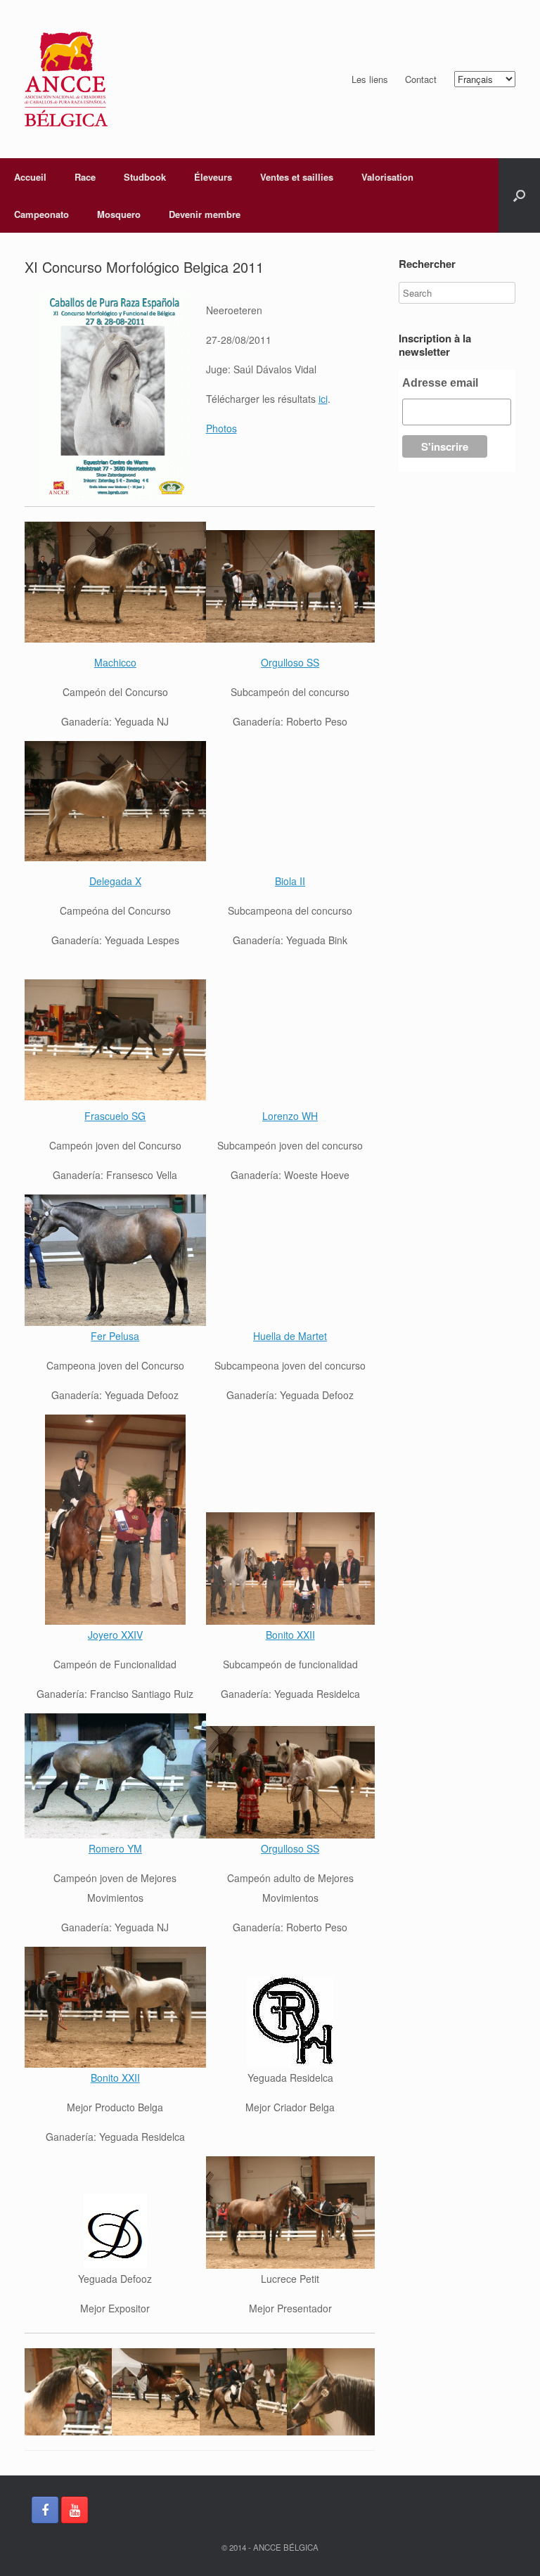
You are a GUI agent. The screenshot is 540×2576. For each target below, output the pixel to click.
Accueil (30, 177)
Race (85, 177)
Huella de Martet (290, 1336)
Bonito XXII (290, 1635)
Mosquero (119, 214)
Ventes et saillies (297, 177)
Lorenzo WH (290, 1116)
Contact (421, 79)
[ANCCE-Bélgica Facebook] (45, 2510)
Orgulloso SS (290, 662)
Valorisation (387, 177)
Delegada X (115, 881)
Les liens (370, 79)
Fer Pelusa (115, 1336)
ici (323, 399)
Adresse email (440, 383)
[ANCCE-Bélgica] (66, 79)
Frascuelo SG (115, 1116)
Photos (221, 428)
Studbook (145, 177)
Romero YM (115, 1848)
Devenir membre (205, 214)
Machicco (115, 662)
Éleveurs (213, 177)
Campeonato (41, 214)
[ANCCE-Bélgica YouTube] (75, 2510)
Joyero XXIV (115, 1635)
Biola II (290, 881)
